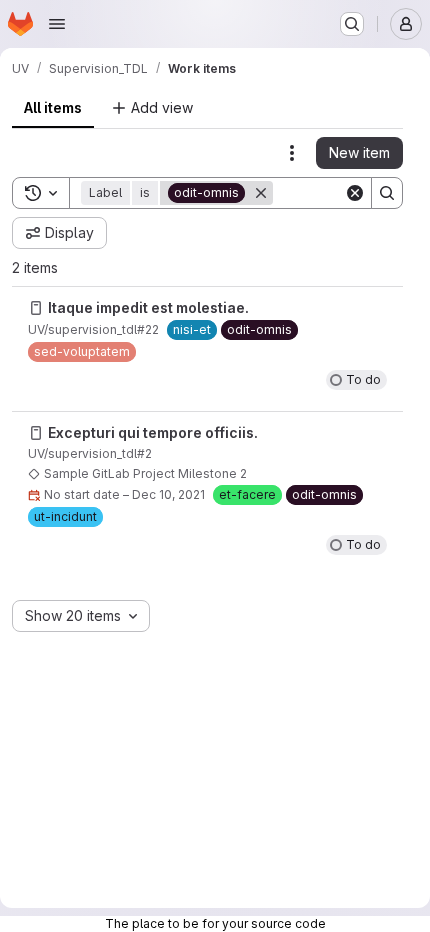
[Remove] (261, 193)
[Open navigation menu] (57, 24)
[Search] (387, 193)
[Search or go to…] (352, 24)
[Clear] (355, 193)
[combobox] (81, 616)
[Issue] (36, 308)
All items (53, 107)
